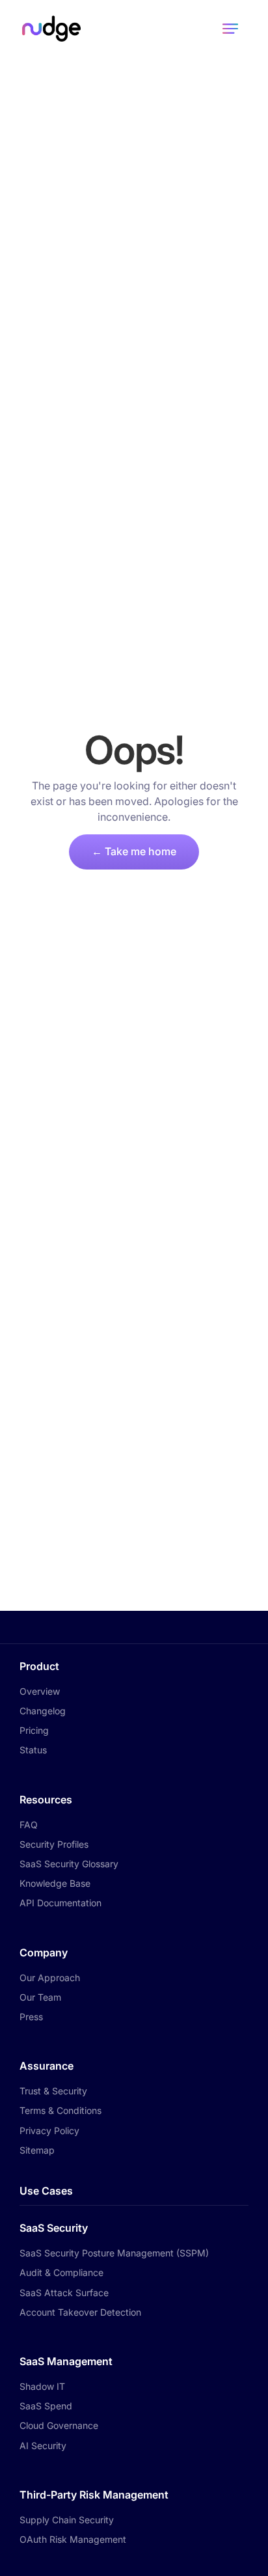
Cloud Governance (59, 2425)
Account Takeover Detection (80, 2312)
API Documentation (60, 1903)
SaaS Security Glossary (69, 1864)
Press (31, 2017)
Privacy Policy (49, 2131)
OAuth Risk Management (73, 2539)
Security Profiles (54, 1844)
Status (33, 1750)
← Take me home (134, 851)
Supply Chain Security (67, 2520)
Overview (40, 1691)
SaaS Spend (46, 2406)
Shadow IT (42, 2386)
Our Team (40, 1997)
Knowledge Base (55, 1883)
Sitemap (37, 2150)
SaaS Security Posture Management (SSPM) (114, 2253)
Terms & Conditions (60, 2110)
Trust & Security (53, 2091)
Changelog (43, 1711)
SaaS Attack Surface (64, 2293)
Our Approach (50, 1978)
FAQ (29, 1825)
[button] (230, 29)
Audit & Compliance (61, 2272)
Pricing (34, 1730)
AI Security (43, 2446)
